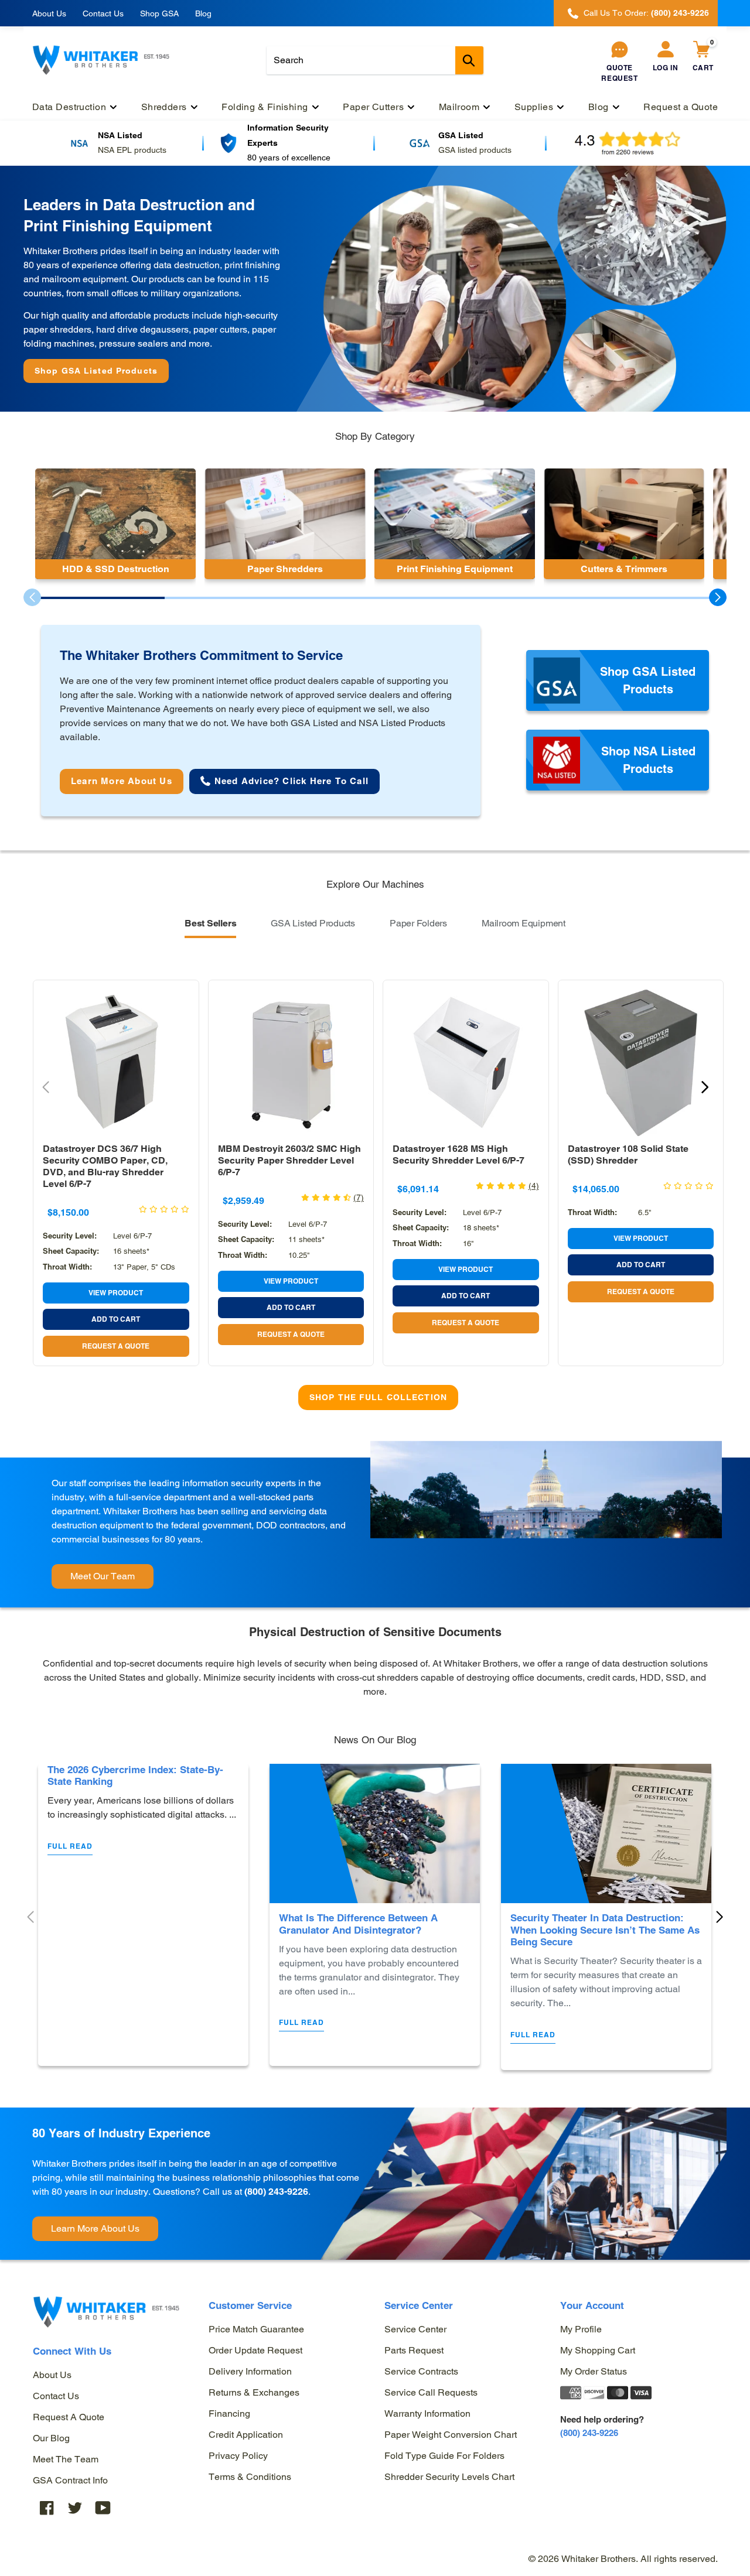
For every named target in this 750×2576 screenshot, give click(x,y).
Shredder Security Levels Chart (449, 2477)
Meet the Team (66, 2459)
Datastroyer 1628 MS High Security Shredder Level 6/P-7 (458, 1154)
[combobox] (375, 60)
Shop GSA (159, 13)
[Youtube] (103, 2507)
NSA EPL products (132, 150)
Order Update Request (255, 2350)
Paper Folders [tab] (418, 923)
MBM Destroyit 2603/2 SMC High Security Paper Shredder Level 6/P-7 (289, 1160)
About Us (49, 13)
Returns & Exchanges (254, 2392)
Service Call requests (431, 2392)
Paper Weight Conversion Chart (451, 2435)
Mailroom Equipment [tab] (524, 923)
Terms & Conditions (250, 2477)
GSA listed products (475, 150)
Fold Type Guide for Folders (444, 2456)
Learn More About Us (95, 2228)
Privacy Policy (238, 2456)
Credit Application (246, 2435)
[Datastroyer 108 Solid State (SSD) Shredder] (641, 1063)
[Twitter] (75, 2507)
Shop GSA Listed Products (96, 371)
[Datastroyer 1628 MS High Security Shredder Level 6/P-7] (466, 1063)
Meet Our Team (103, 1576)
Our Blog (51, 2438)
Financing (229, 2413)
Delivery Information (250, 2371)
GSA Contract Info (70, 2480)
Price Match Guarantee (256, 2329)
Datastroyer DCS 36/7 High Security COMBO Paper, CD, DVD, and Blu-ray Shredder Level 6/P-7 (105, 1166)
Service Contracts (421, 2371)
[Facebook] (47, 2507)
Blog (203, 13)
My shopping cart (598, 2350)
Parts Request (414, 2350)
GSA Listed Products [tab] (313, 923)
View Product (116, 1293)
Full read (70, 1846)
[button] (718, 597)
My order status (594, 2371)
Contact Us (103, 13)
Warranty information (427, 2413)
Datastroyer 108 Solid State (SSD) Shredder (628, 1154)
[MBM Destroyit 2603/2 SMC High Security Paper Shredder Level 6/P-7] (291, 1063)
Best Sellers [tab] (210, 923)
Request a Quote (69, 2417)
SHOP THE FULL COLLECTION (378, 1397)
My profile (581, 2329)
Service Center (415, 2329)
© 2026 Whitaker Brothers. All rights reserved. (623, 2559)
